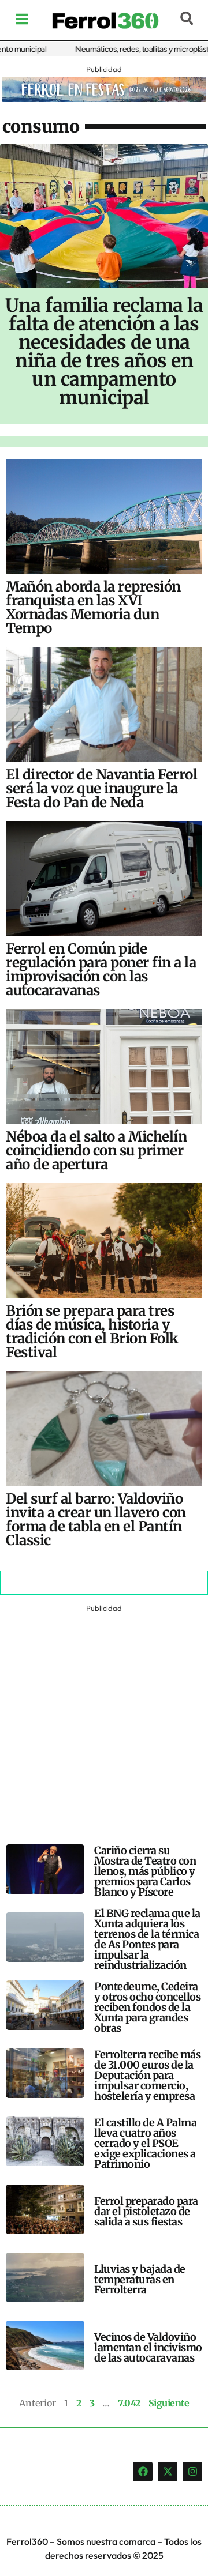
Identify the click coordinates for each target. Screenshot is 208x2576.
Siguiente (169, 2403)
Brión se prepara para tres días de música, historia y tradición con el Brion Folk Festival (92, 1332)
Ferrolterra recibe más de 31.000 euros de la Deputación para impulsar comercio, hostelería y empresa (147, 2075)
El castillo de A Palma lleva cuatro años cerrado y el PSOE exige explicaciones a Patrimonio (145, 2143)
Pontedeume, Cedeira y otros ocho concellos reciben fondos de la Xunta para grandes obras (147, 2007)
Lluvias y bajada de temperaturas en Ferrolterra (140, 2279)
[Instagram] (192, 2472)
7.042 (129, 2403)
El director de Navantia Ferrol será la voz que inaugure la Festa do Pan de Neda (101, 788)
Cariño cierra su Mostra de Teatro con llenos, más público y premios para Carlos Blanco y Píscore (145, 1871)
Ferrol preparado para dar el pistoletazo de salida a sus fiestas (146, 2211)
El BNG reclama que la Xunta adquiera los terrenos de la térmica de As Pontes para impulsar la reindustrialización (147, 1939)
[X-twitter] (168, 2472)
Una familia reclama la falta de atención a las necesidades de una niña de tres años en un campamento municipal (104, 352)
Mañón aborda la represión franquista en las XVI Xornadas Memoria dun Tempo (93, 607)
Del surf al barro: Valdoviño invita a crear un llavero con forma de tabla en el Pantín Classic (96, 1519)
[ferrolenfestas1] (104, 99)
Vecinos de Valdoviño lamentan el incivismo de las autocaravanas (148, 2347)
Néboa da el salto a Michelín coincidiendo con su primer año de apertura (96, 1150)
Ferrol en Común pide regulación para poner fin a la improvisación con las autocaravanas (101, 969)
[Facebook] (143, 2472)
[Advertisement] (104, 1719)
